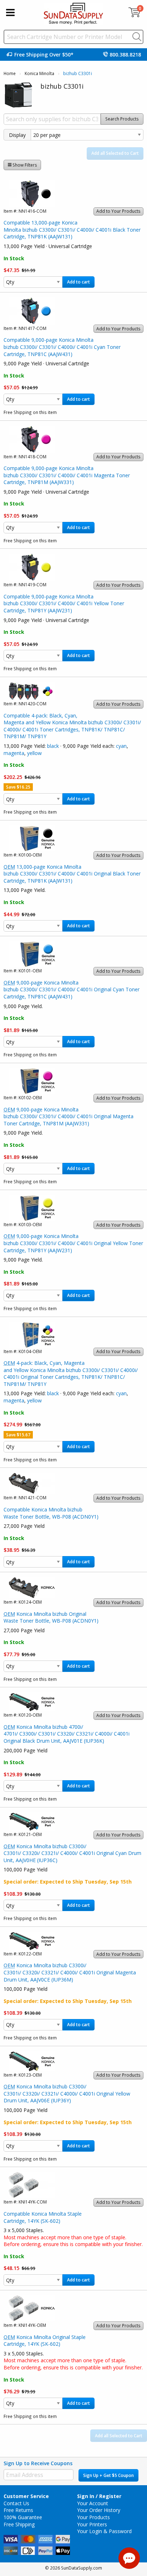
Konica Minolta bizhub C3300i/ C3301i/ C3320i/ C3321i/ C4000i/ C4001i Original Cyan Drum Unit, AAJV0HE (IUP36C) (72, 1853)
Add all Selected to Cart (115, 153)
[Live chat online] (129, 2558)
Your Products (93, 2517)
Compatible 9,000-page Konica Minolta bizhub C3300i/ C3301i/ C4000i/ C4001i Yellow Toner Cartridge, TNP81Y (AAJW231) (64, 603)
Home (10, 73)
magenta (14, 753)
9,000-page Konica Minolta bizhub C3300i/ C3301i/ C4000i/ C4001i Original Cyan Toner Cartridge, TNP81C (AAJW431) (72, 990)
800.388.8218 (125, 55)
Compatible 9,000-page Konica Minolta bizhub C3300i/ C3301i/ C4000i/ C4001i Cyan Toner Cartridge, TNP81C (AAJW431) (62, 347)
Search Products (122, 119)
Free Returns (18, 2510)
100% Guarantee (23, 2517)
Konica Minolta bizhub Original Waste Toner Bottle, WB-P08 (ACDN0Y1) (51, 1617)
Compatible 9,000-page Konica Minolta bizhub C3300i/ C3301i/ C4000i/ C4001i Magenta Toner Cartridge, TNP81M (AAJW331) (67, 475)
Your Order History (99, 2510)
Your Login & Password (104, 2531)
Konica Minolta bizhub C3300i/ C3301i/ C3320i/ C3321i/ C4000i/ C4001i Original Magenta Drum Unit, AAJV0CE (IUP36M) (70, 1972)
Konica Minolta (39, 73)
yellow (34, 753)
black (53, 746)
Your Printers (92, 2524)
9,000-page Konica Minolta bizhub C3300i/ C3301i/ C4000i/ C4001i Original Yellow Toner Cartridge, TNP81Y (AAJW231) (73, 1243)
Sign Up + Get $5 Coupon (108, 2475)
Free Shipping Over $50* (44, 55)
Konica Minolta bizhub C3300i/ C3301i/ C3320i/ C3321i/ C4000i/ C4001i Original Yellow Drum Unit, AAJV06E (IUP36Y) (67, 2093)
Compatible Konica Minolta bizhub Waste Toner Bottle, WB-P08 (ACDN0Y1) (51, 1513)
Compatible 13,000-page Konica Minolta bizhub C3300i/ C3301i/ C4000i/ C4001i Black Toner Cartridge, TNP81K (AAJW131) (72, 230)
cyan (121, 746)
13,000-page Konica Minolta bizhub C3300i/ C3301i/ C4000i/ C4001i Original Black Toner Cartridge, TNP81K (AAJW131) (72, 874)
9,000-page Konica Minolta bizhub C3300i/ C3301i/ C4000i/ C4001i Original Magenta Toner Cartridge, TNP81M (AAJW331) (69, 1116)
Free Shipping (19, 2524)
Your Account (93, 2503)
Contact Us (16, 2503)
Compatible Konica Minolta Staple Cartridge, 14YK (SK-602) (43, 2217)
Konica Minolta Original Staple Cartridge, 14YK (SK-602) (45, 2341)
